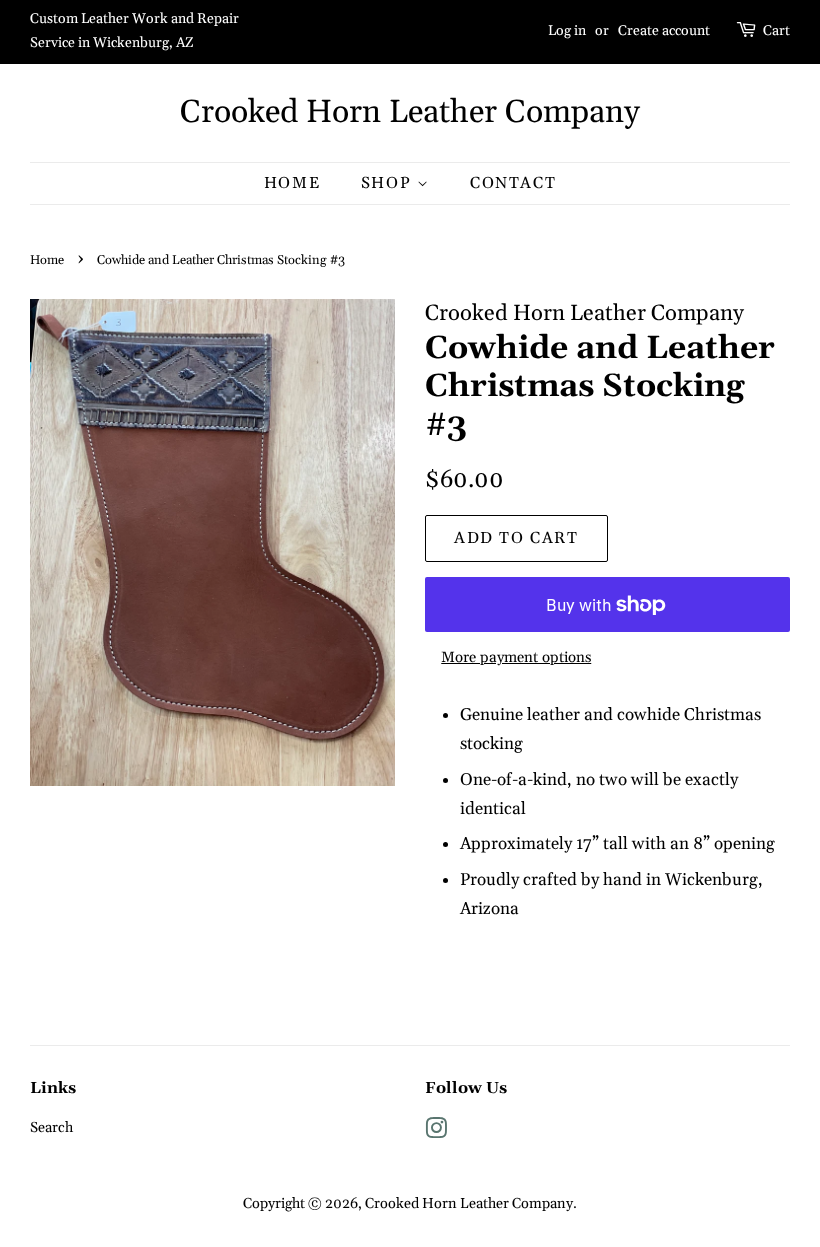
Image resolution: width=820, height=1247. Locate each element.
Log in (567, 31)
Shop (389, 183)
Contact (513, 183)
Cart (776, 31)
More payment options (516, 657)
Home (292, 183)
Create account (664, 31)
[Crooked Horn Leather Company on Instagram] (436, 1133)
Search (51, 1128)
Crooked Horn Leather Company (410, 113)
